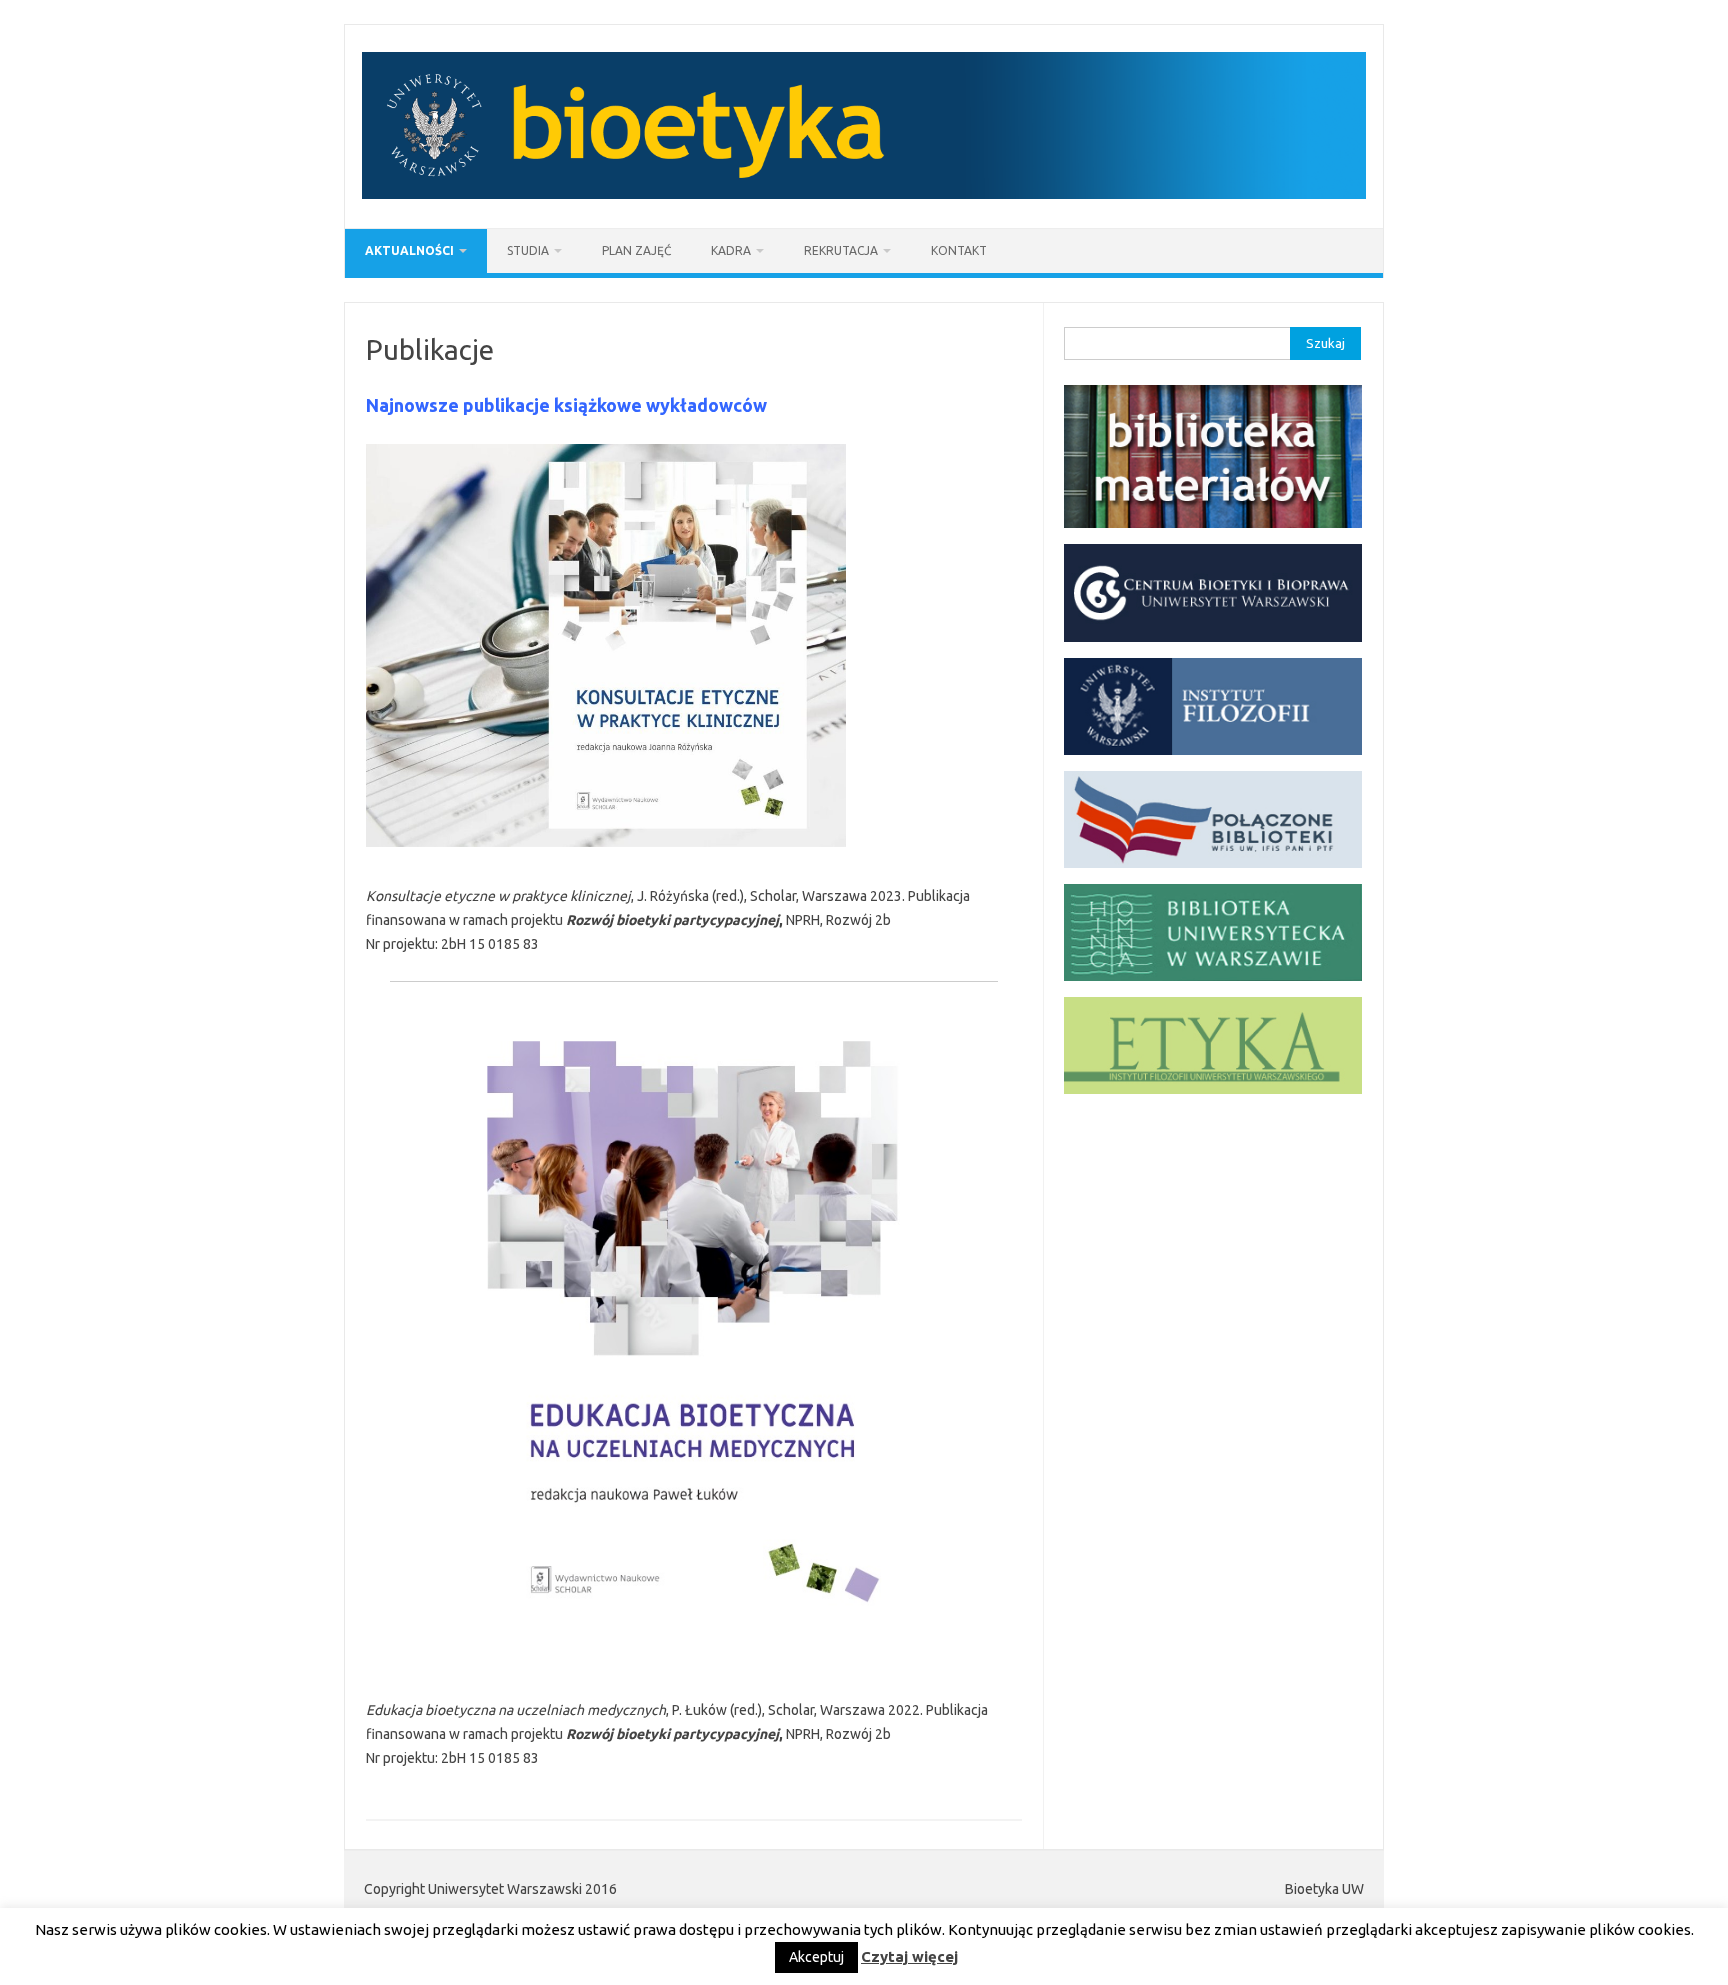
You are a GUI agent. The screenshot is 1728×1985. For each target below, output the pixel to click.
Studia (528, 250)
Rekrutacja (841, 250)
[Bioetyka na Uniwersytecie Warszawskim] (864, 194)
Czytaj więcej (909, 1956)
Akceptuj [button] (816, 1957)
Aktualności (409, 250)
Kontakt (959, 250)
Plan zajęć (636, 250)
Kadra (731, 250)
